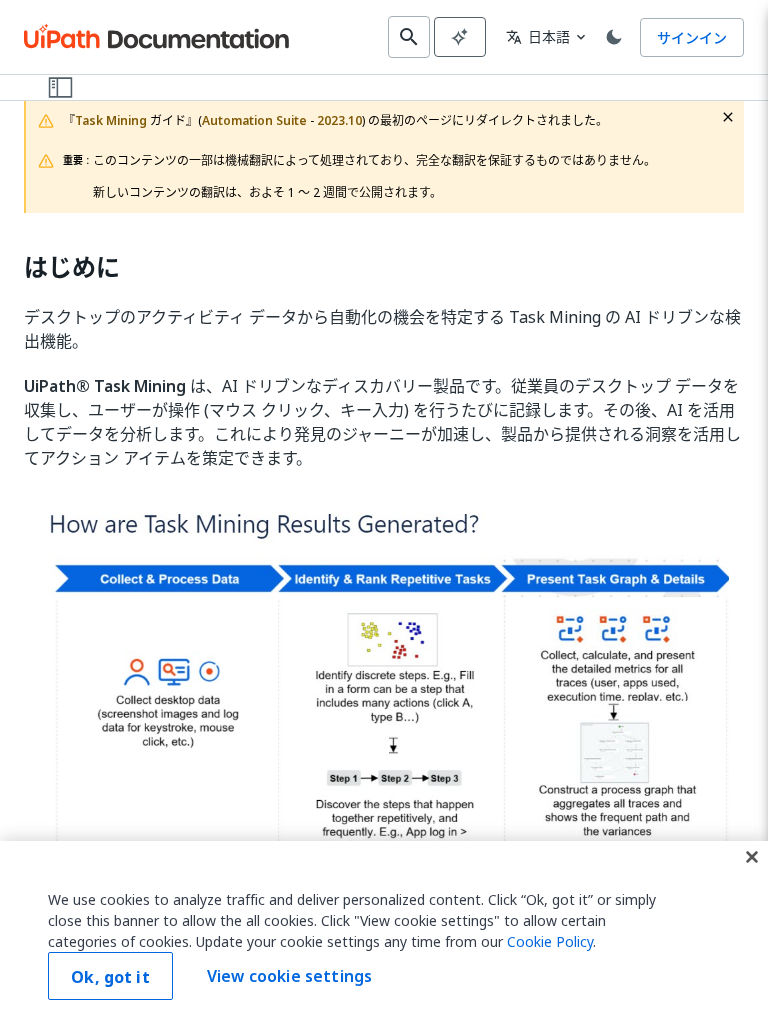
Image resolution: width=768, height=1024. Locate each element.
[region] (384, 932)
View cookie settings (289, 976)
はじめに (72, 267)
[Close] (752, 857)
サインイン (692, 37)
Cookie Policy (550, 941)
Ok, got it (110, 977)
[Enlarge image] (384, 694)
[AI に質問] (460, 37)
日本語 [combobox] (538, 36)
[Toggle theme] (614, 37)
